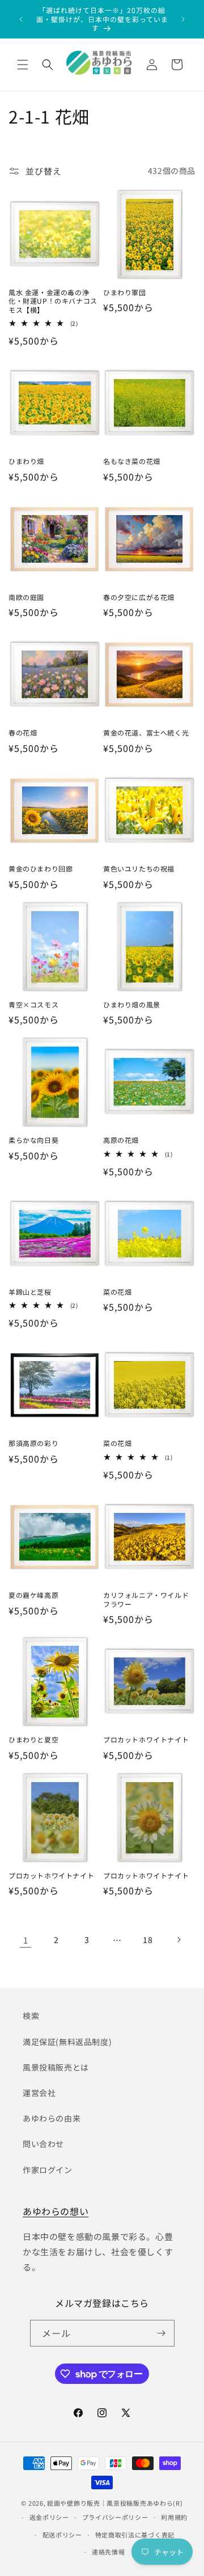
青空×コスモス (33, 1005)
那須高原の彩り (33, 1443)
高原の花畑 (121, 1140)
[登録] (161, 2333)
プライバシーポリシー (115, 2517)
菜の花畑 (117, 1292)
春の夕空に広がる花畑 (139, 597)
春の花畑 (23, 733)
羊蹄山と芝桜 (30, 1292)
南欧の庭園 (26, 597)
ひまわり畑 (26, 461)
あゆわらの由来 (52, 2118)
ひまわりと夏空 (33, 1740)
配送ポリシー (62, 2535)
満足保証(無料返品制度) (67, 2042)
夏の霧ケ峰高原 (33, 1595)
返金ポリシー (49, 2517)
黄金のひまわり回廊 (41, 869)
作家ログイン (48, 2170)
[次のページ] (178, 1940)
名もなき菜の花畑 (132, 461)
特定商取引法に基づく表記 (135, 2535)
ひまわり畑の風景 (132, 1005)
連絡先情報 (109, 2552)
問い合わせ (43, 2144)
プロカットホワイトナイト (146, 1740)
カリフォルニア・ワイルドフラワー (146, 1599)
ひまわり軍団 (125, 292)
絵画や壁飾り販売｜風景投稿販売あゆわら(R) (115, 2503)
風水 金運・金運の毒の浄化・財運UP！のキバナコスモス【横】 (53, 301)
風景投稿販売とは (56, 2067)
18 (148, 1940)
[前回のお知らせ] (21, 19)
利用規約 (174, 2517)
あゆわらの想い (56, 2211)
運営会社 (39, 2093)
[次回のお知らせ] (183, 19)
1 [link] (26, 1940)
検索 (31, 2016)
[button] (23, 65)
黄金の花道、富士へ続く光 (146, 733)
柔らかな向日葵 (33, 1140)
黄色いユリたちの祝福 (139, 869)
